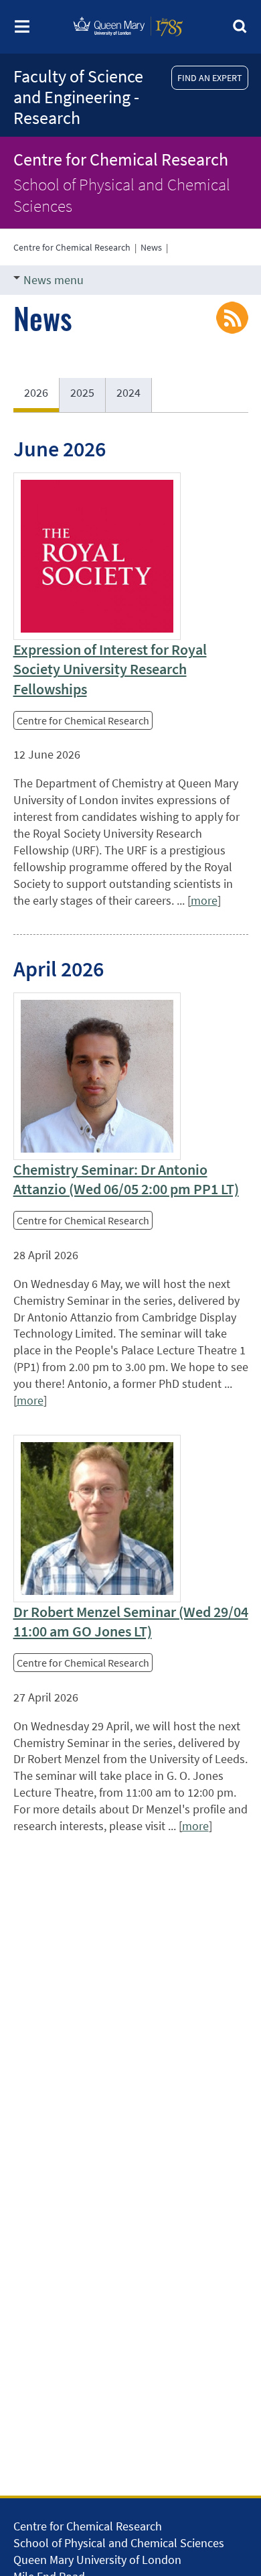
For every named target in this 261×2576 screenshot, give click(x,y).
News (151, 247)
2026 (36, 392)
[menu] (22, 30)
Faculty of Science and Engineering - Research (78, 97)
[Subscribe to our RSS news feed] (232, 316)
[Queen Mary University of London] (128, 41)
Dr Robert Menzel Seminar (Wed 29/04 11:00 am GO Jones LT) (131, 1621)
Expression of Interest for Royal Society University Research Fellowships (110, 669)
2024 (128, 392)
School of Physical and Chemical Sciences (122, 195)
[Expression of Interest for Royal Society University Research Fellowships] (97, 556)
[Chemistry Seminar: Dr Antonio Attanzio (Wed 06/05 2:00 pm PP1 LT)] (97, 1076)
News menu (54, 280)
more (204, 900)
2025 (82, 392)
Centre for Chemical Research (121, 159)
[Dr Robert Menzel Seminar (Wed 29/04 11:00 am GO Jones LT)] (97, 1519)
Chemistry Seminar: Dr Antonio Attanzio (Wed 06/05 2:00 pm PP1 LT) (126, 1179)
